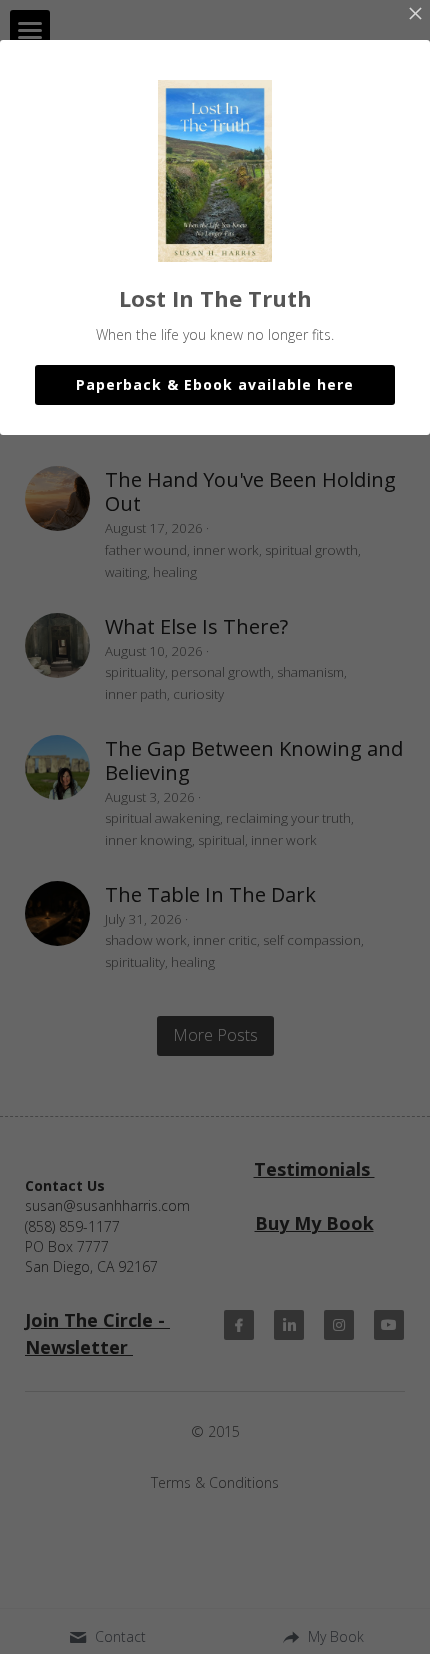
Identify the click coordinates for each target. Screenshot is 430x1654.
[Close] (415, 15)
